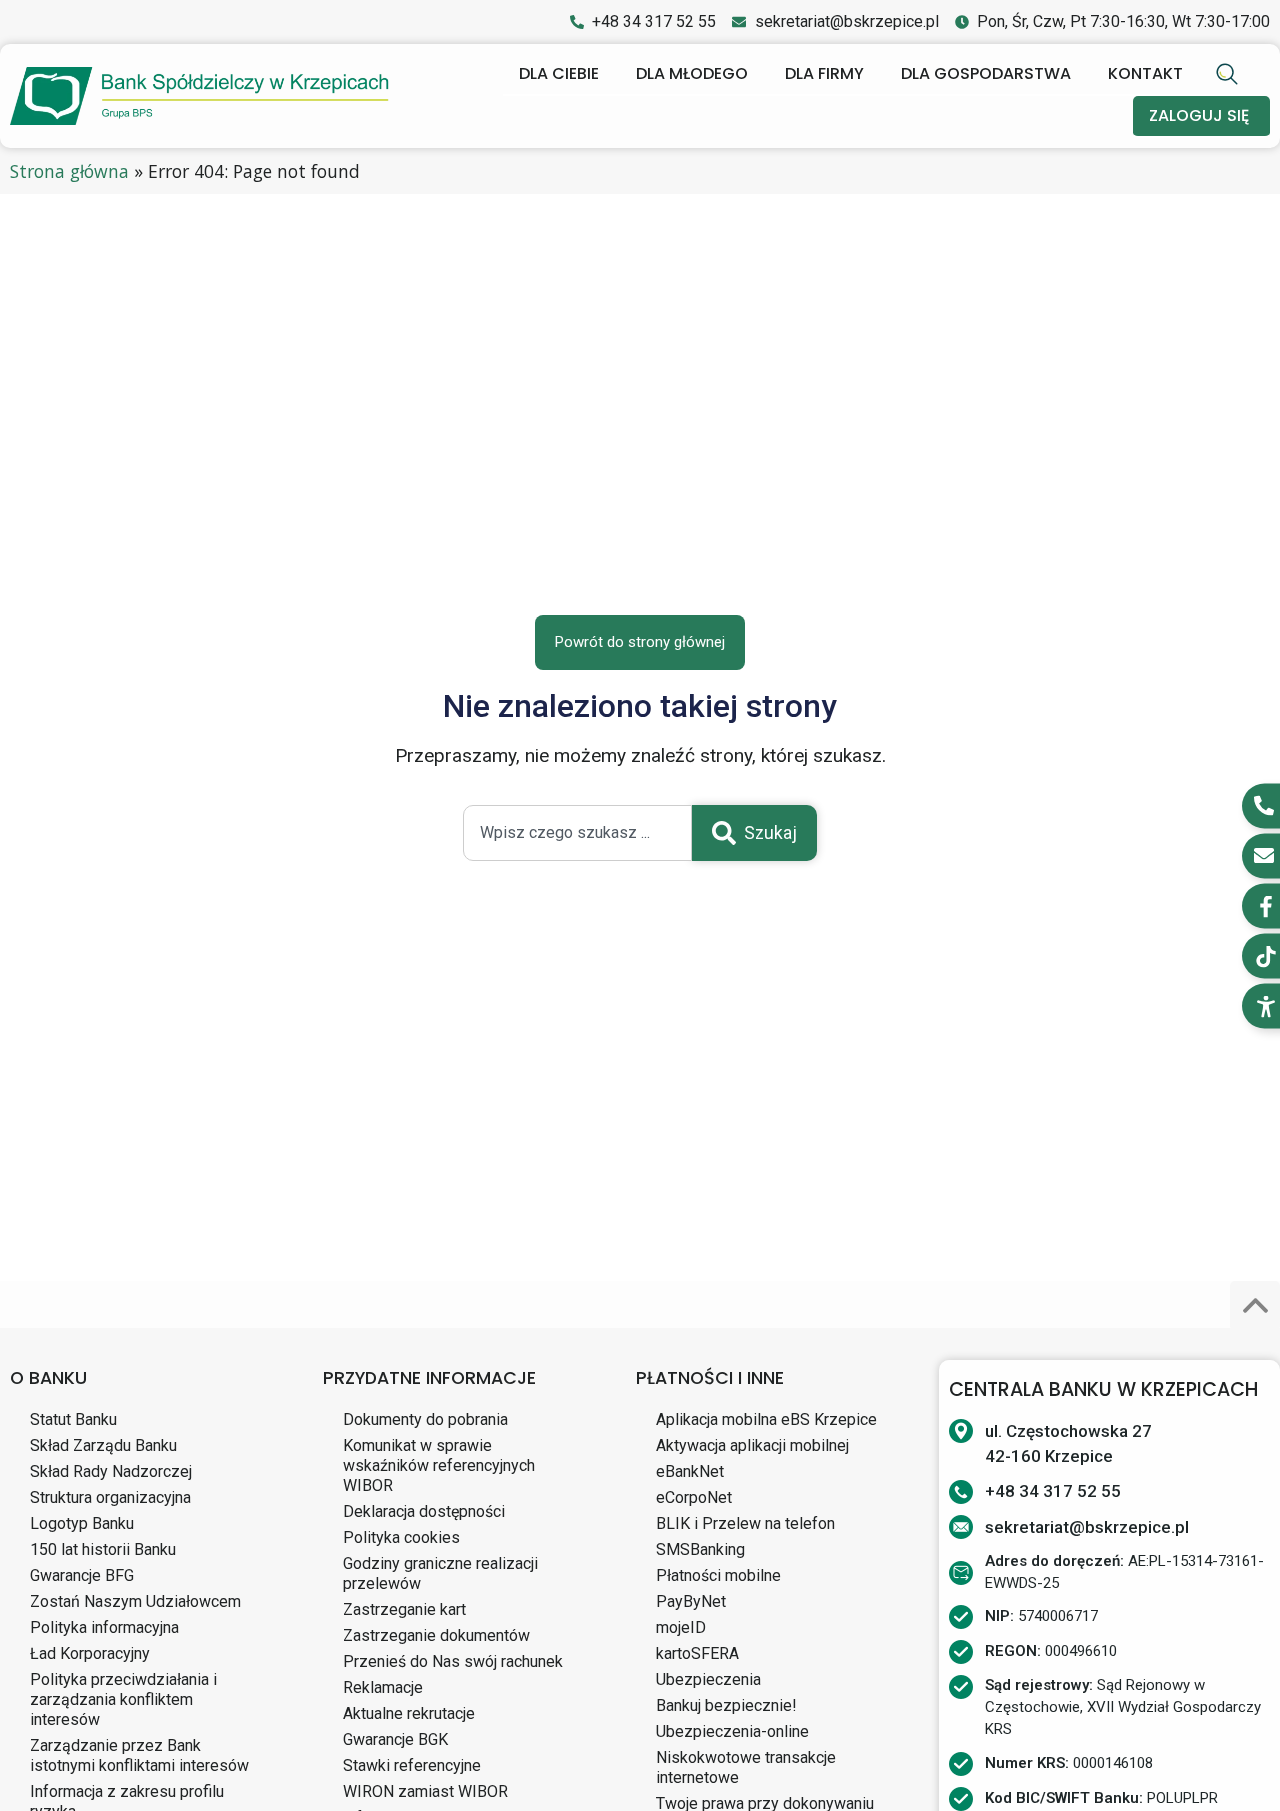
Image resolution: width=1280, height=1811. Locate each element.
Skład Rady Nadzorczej (111, 1471)
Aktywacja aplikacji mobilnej (752, 1445)
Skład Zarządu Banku (103, 1445)
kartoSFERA (697, 1653)
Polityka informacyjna (104, 1627)
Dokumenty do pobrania (425, 1419)
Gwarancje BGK (395, 1739)
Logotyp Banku (82, 1523)
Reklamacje (383, 1687)
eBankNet (690, 1471)
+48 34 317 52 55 (1053, 1491)
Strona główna (69, 171)
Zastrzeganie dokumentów (436, 1635)
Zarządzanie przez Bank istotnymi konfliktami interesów (139, 1755)
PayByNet (691, 1601)
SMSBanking (700, 1549)
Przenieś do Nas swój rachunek (453, 1661)
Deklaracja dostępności (424, 1511)
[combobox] (577, 833)
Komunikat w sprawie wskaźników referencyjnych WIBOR (439, 1465)
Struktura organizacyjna (110, 1497)
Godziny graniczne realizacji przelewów (440, 1573)
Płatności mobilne (718, 1575)
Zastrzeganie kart (404, 1609)
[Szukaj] (1229, 74)
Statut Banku (73, 1419)
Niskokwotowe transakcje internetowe (746, 1767)
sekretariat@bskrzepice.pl (1087, 1527)
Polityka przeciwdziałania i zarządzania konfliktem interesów (123, 1699)
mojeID (681, 1627)
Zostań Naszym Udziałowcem (135, 1601)
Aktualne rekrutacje (409, 1713)
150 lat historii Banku (103, 1549)
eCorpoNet (694, 1497)
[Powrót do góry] (1255, 1306)
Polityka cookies (401, 1537)
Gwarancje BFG (82, 1575)
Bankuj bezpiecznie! (726, 1705)
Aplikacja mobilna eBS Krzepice (766, 1419)
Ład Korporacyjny (90, 1653)
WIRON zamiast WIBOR (425, 1791)
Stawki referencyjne (412, 1765)
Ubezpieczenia (708, 1679)
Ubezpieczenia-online (732, 1731)
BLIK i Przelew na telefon (745, 1523)
